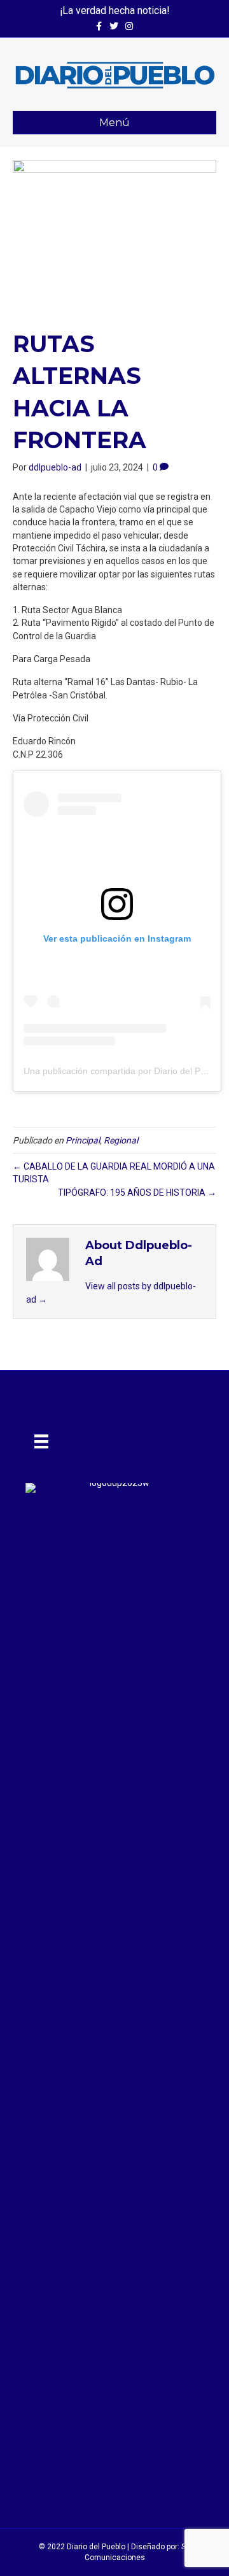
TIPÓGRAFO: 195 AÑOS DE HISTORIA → (137, 1192)
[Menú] (41, 1441)
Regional (121, 1140)
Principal (83, 1140)
